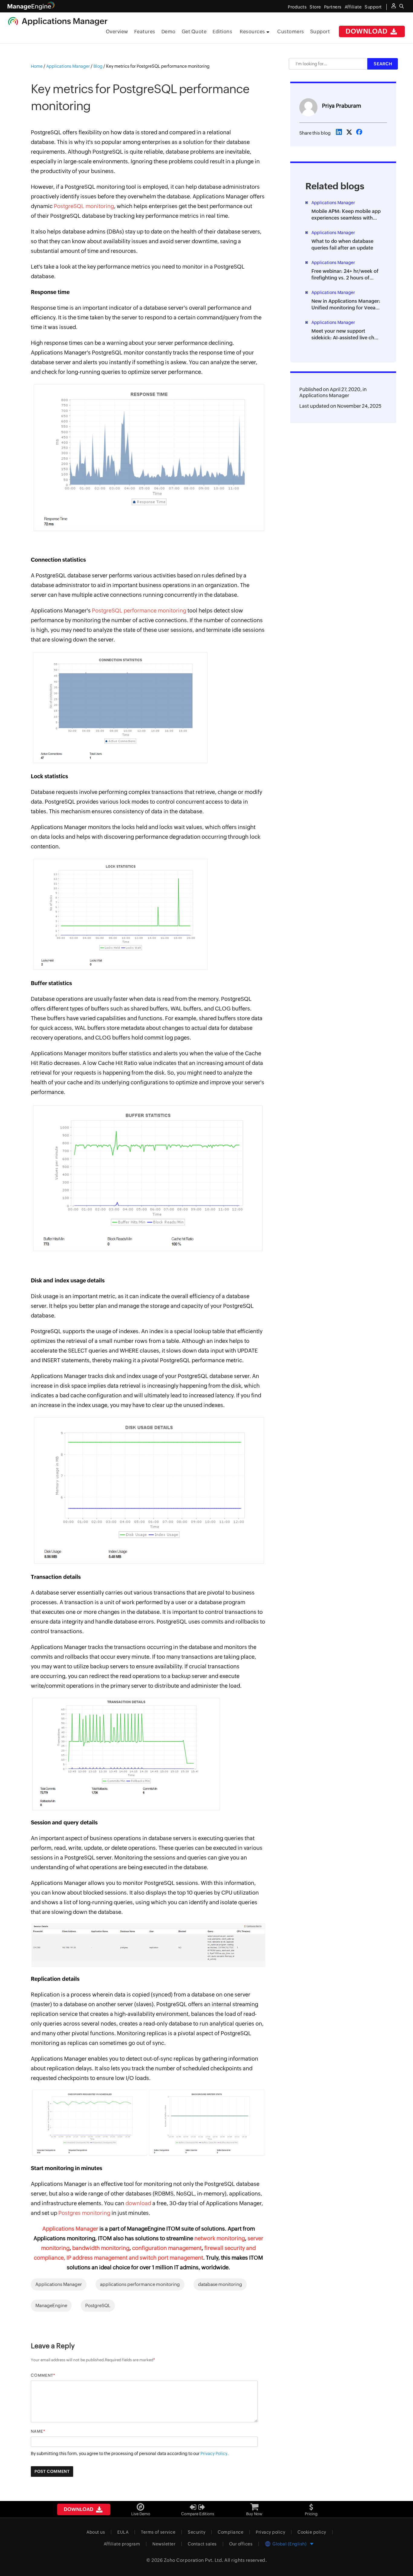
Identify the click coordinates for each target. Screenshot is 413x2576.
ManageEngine (51, 2305)
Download (367, 31)
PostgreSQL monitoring (84, 206)
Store (315, 7)
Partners (333, 7)
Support (320, 32)
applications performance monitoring (140, 2284)
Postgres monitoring (84, 2213)
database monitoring (220, 2284)
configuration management (167, 2248)
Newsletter (164, 2544)
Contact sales (202, 2544)
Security (197, 2532)
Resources (253, 32)
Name (37, 2431)
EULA (123, 2532)
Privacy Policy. (215, 2454)
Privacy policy (270, 2532)
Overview (117, 32)
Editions (222, 32)
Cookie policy (312, 2532)
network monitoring (219, 2238)
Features (145, 32)
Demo (169, 32)
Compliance (231, 2532)
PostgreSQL (98, 2305)
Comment (42, 2375)
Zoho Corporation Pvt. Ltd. (194, 2560)
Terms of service (158, 2532)
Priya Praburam (341, 106)
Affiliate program (122, 2544)
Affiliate (353, 7)
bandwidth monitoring (100, 2248)
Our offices (241, 2544)
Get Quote (194, 32)
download (138, 2203)
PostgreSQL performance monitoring (139, 611)
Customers (291, 32)
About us (96, 2532)
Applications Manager (70, 2229)
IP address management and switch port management (135, 2258)
